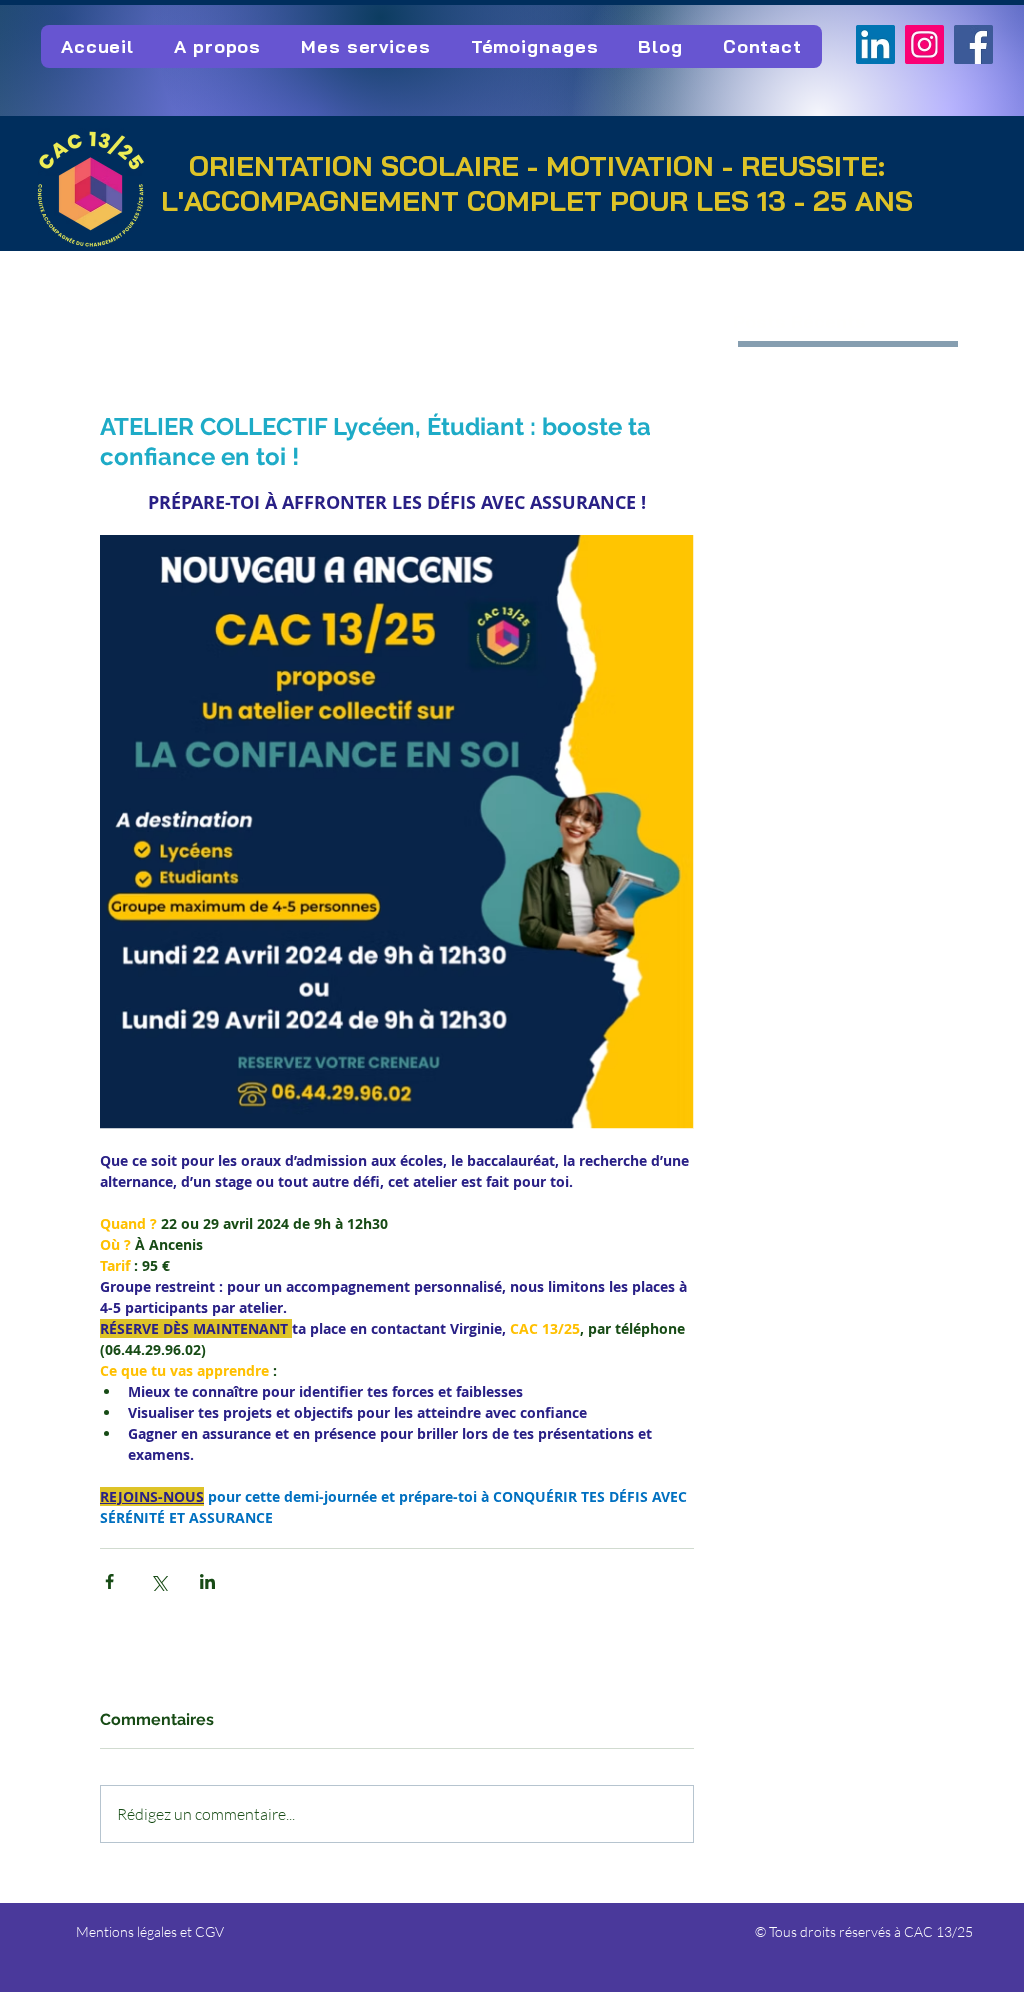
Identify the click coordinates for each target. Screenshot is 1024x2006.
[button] (217, 46)
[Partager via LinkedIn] (207, 1581)
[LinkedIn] (875, 44)
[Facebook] (973, 44)
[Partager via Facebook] (109, 1581)
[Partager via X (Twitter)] (158, 1581)
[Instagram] (924, 44)
